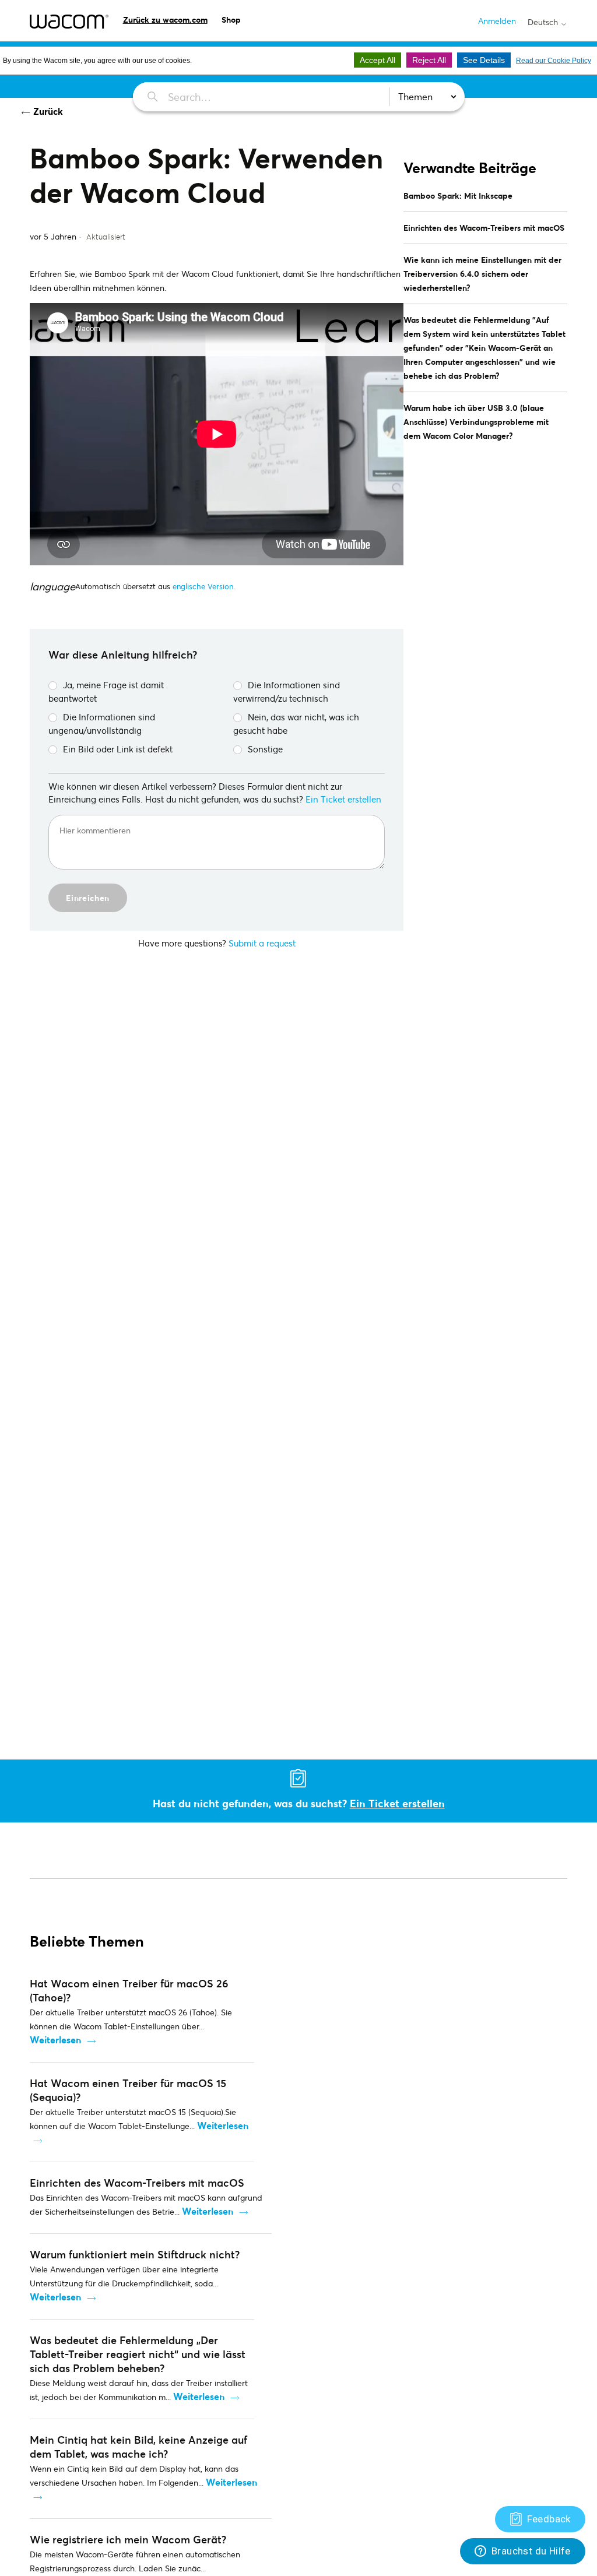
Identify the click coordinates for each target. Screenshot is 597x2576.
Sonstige (265, 749)
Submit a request (262, 943)
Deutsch (544, 22)
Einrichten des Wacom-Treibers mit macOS (484, 228)
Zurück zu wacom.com (165, 20)
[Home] (69, 22)
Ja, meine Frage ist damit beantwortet (106, 691)
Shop (231, 20)
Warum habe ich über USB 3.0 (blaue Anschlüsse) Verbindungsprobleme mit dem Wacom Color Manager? (476, 422)
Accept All (377, 60)
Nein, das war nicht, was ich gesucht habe (296, 724)
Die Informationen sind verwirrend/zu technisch (287, 691)
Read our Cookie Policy (554, 61)
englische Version (203, 586)
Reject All (429, 60)
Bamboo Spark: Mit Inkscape (458, 196)
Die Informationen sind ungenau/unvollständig (102, 724)
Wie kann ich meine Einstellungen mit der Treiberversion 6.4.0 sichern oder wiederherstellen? (482, 274)
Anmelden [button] (497, 21)
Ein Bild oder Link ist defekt (118, 749)
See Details (484, 60)
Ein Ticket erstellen (343, 799)
